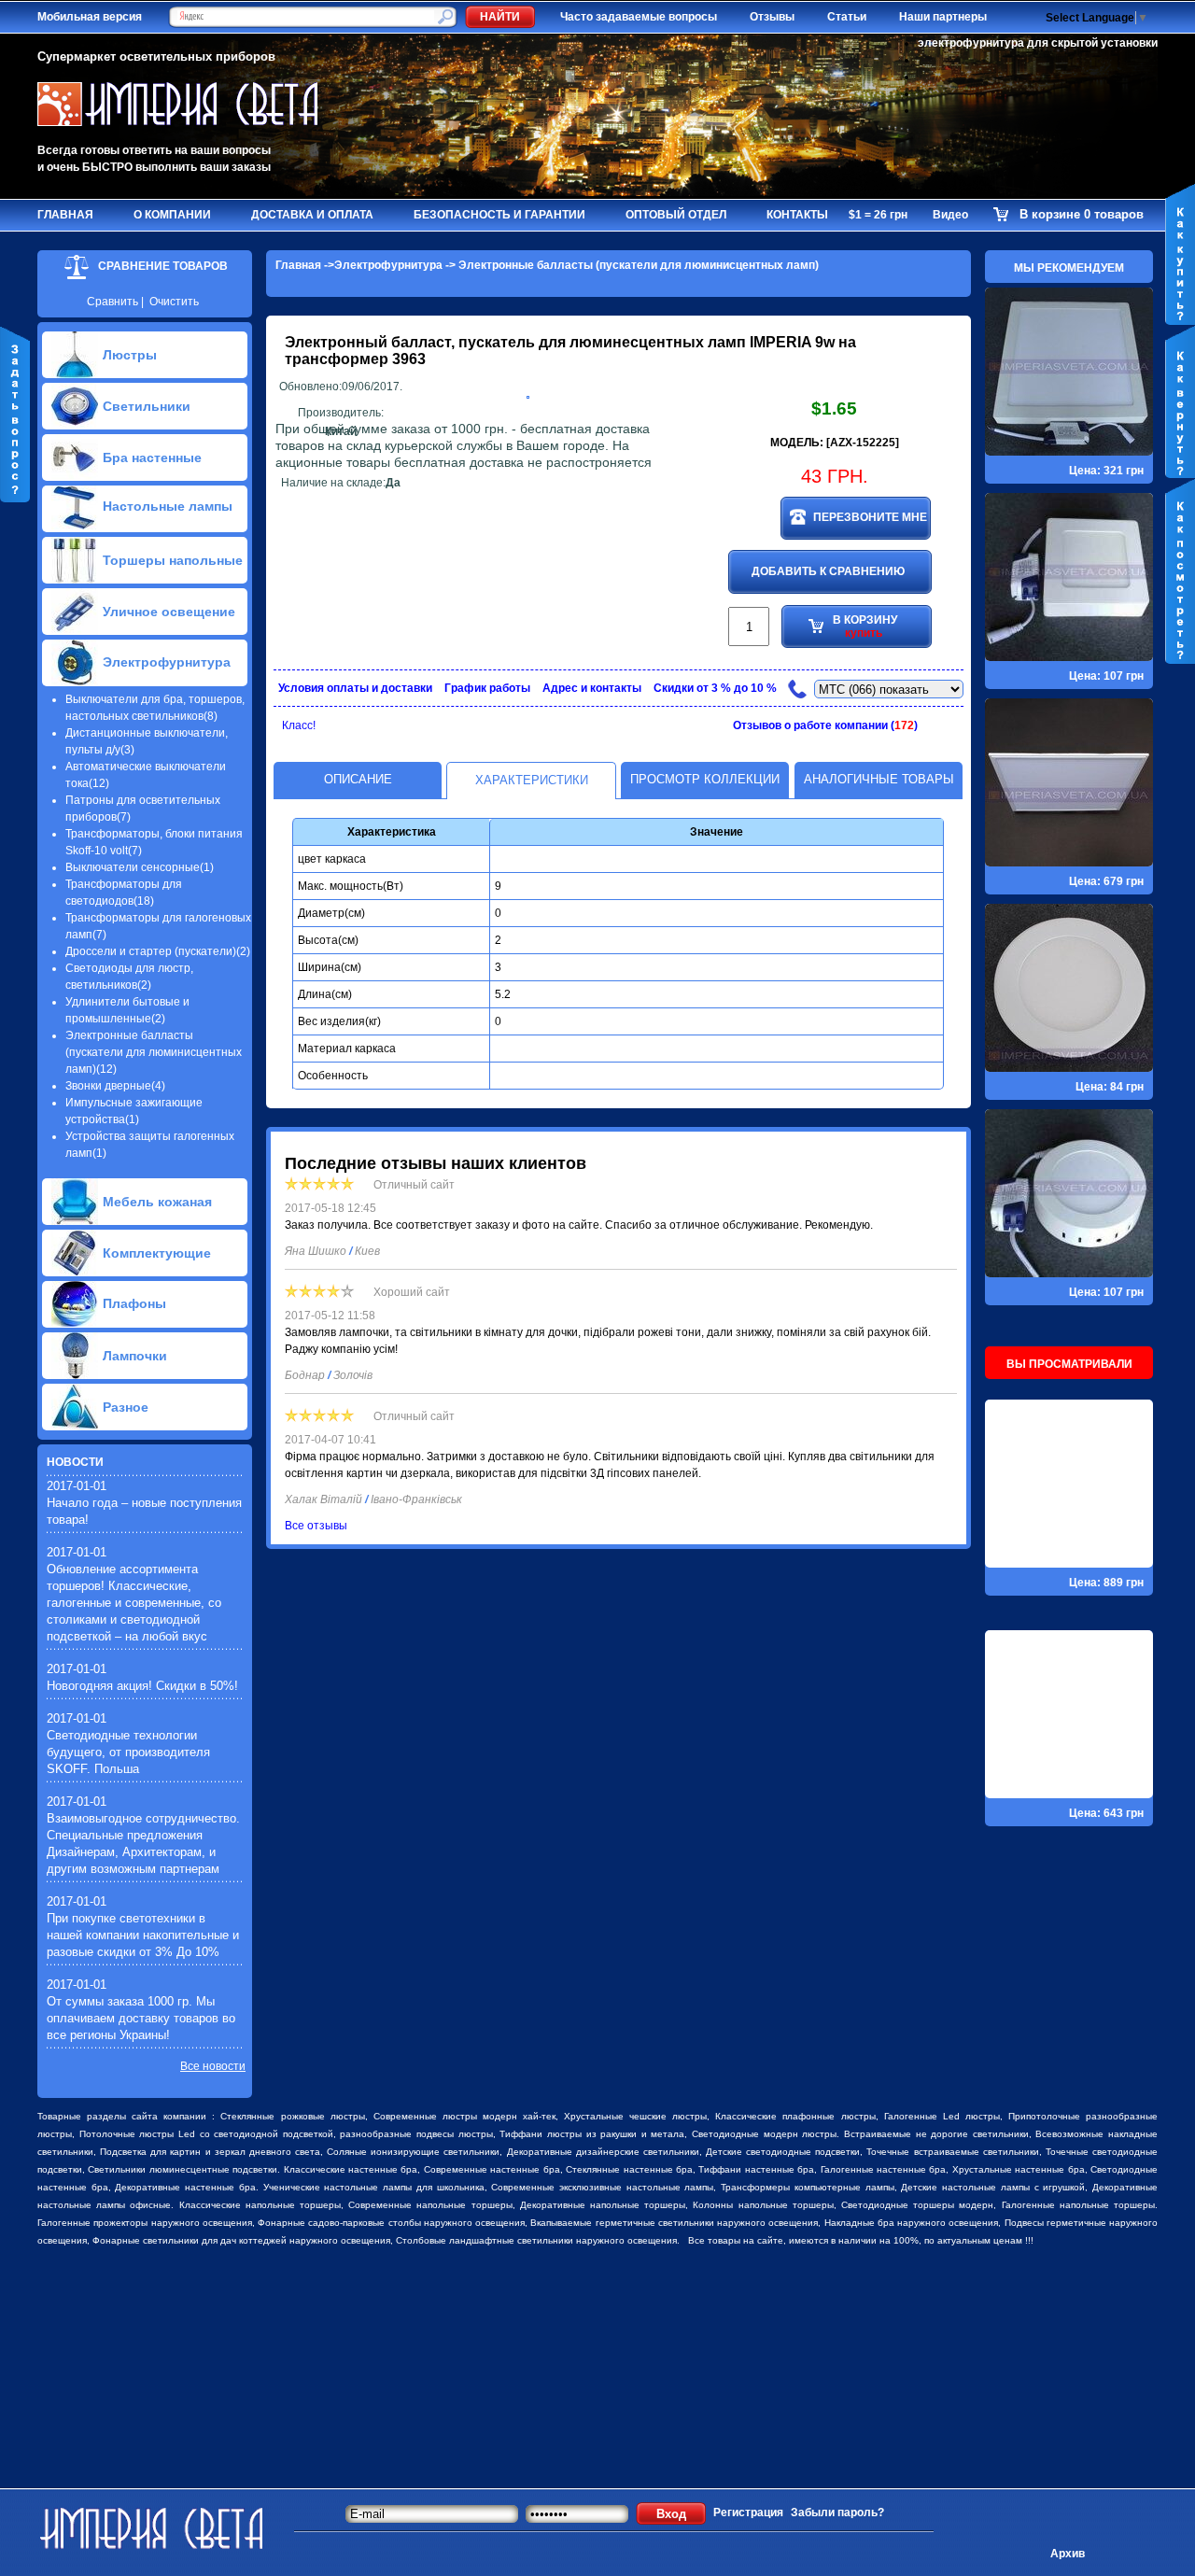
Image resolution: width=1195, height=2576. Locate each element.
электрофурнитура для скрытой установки (1038, 43)
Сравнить (112, 302)
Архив (1068, 2554)
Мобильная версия (90, 17)
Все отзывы (316, 1526)
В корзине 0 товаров (1082, 214)
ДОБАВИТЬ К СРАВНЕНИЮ (828, 571)
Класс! (299, 725)
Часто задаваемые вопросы (639, 17)
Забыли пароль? (837, 2513)
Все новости (213, 2066)
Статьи (847, 17)
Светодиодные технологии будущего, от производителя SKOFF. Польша (128, 1752)
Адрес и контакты (592, 688)
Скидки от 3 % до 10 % (715, 688)
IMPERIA (780, 342)
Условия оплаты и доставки (355, 688)
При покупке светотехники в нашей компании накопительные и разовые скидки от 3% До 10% (143, 1935)
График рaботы (487, 688)
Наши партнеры (943, 17)
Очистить (174, 302)
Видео (950, 215)
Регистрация (748, 2513)
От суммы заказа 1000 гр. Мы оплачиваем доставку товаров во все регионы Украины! (141, 2018)
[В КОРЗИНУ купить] (833, 709)
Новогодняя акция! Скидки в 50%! (142, 1686)
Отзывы (772, 17)
